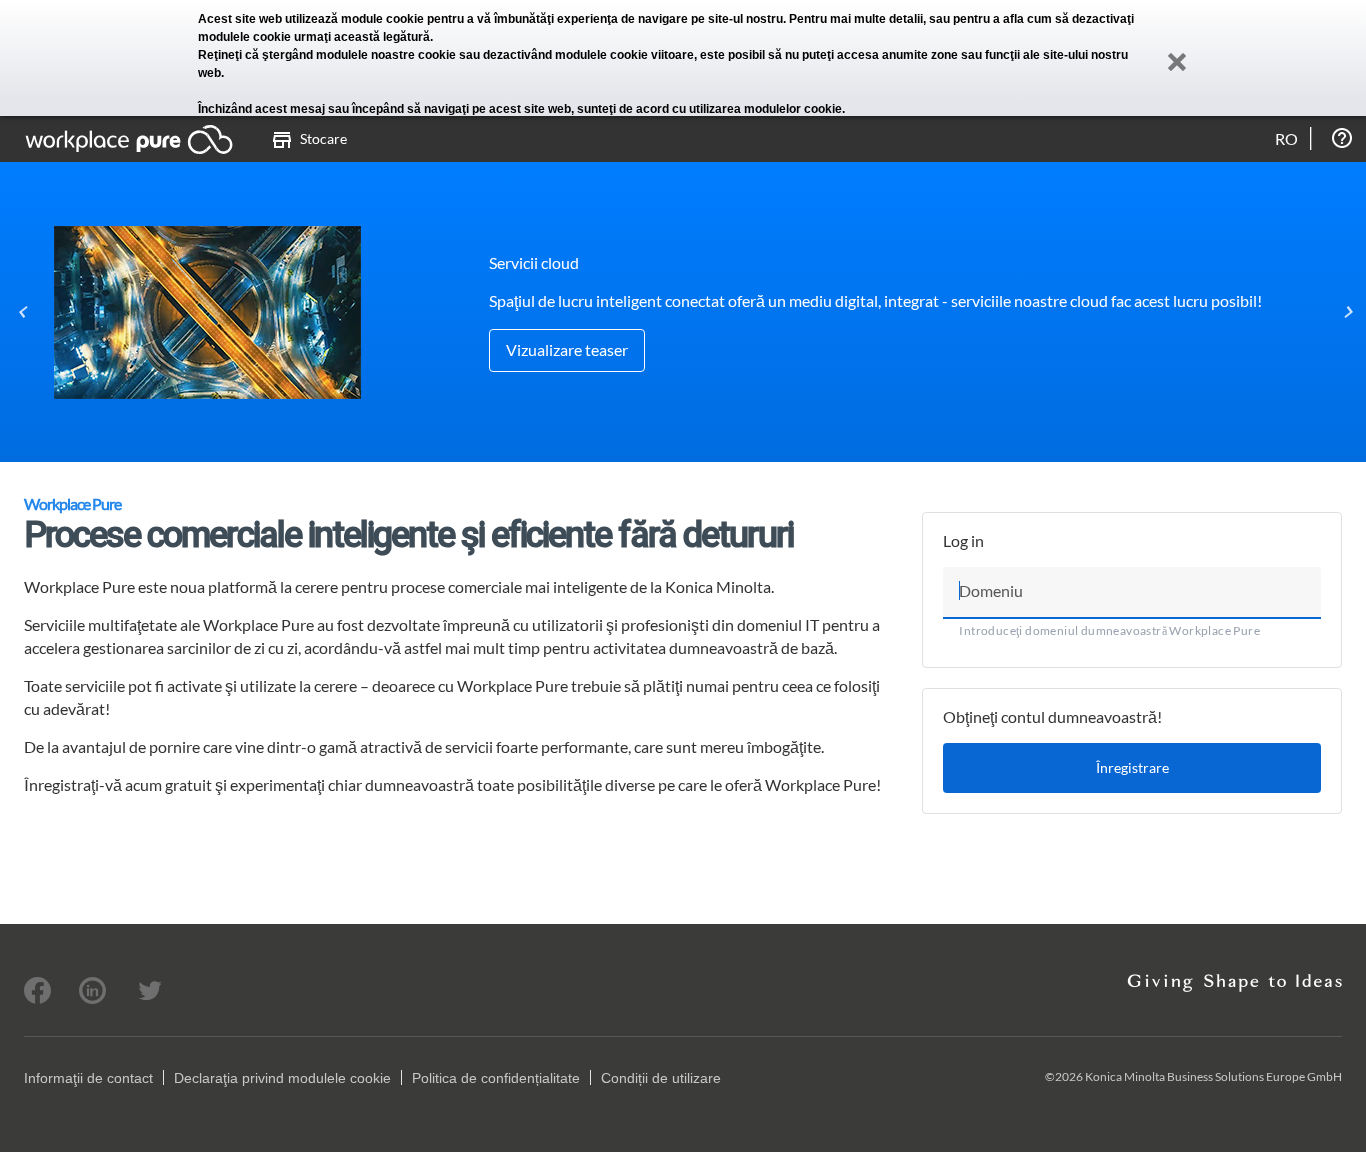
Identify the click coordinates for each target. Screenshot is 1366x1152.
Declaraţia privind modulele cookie (282, 1078)
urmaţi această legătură (362, 37)
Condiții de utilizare (661, 1078)
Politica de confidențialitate (496, 1078)
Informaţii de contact (88, 1078)
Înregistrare (1132, 767)
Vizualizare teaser (567, 349)
